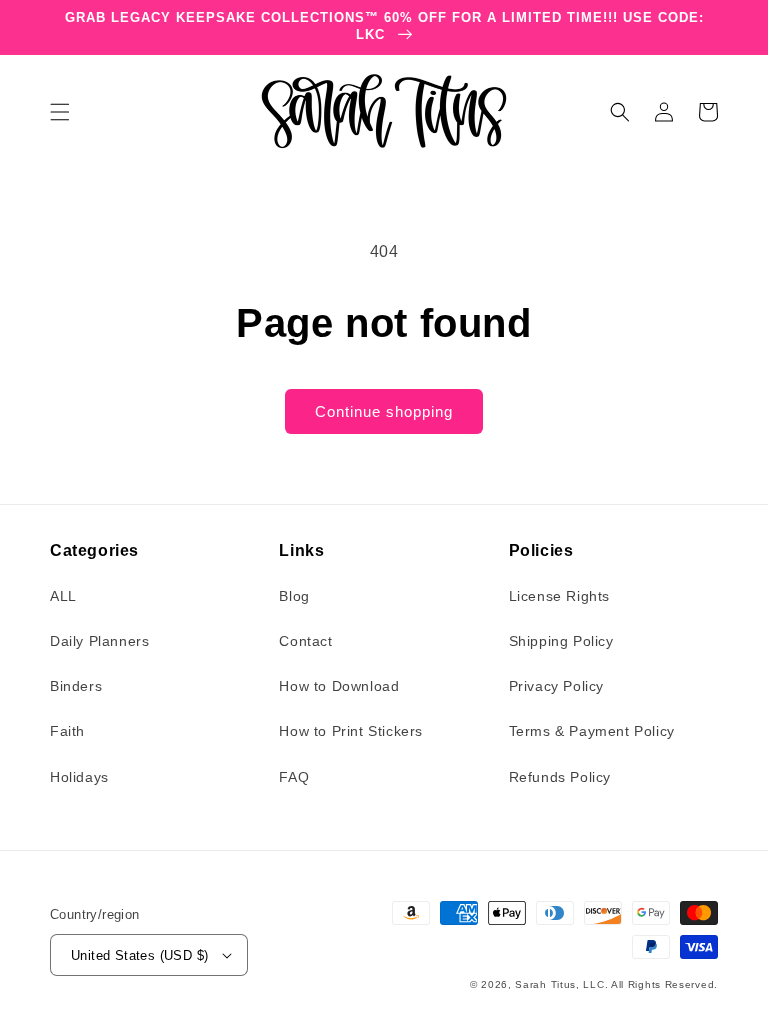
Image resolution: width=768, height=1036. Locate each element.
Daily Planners (99, 641)
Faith (67, 731)
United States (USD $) (139, 955)
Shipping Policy (561, 641)
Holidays (79, 777)
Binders (76, 686)
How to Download (339, 686)
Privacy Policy (556, 686)
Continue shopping (384, 411)
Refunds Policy (560, 777)
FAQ (294, 777)
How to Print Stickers (351, 731)
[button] (60, 112)
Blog (294, 596)
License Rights (559, 596)
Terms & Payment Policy (592, 731)
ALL (63, 596)
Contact (305, 641)
